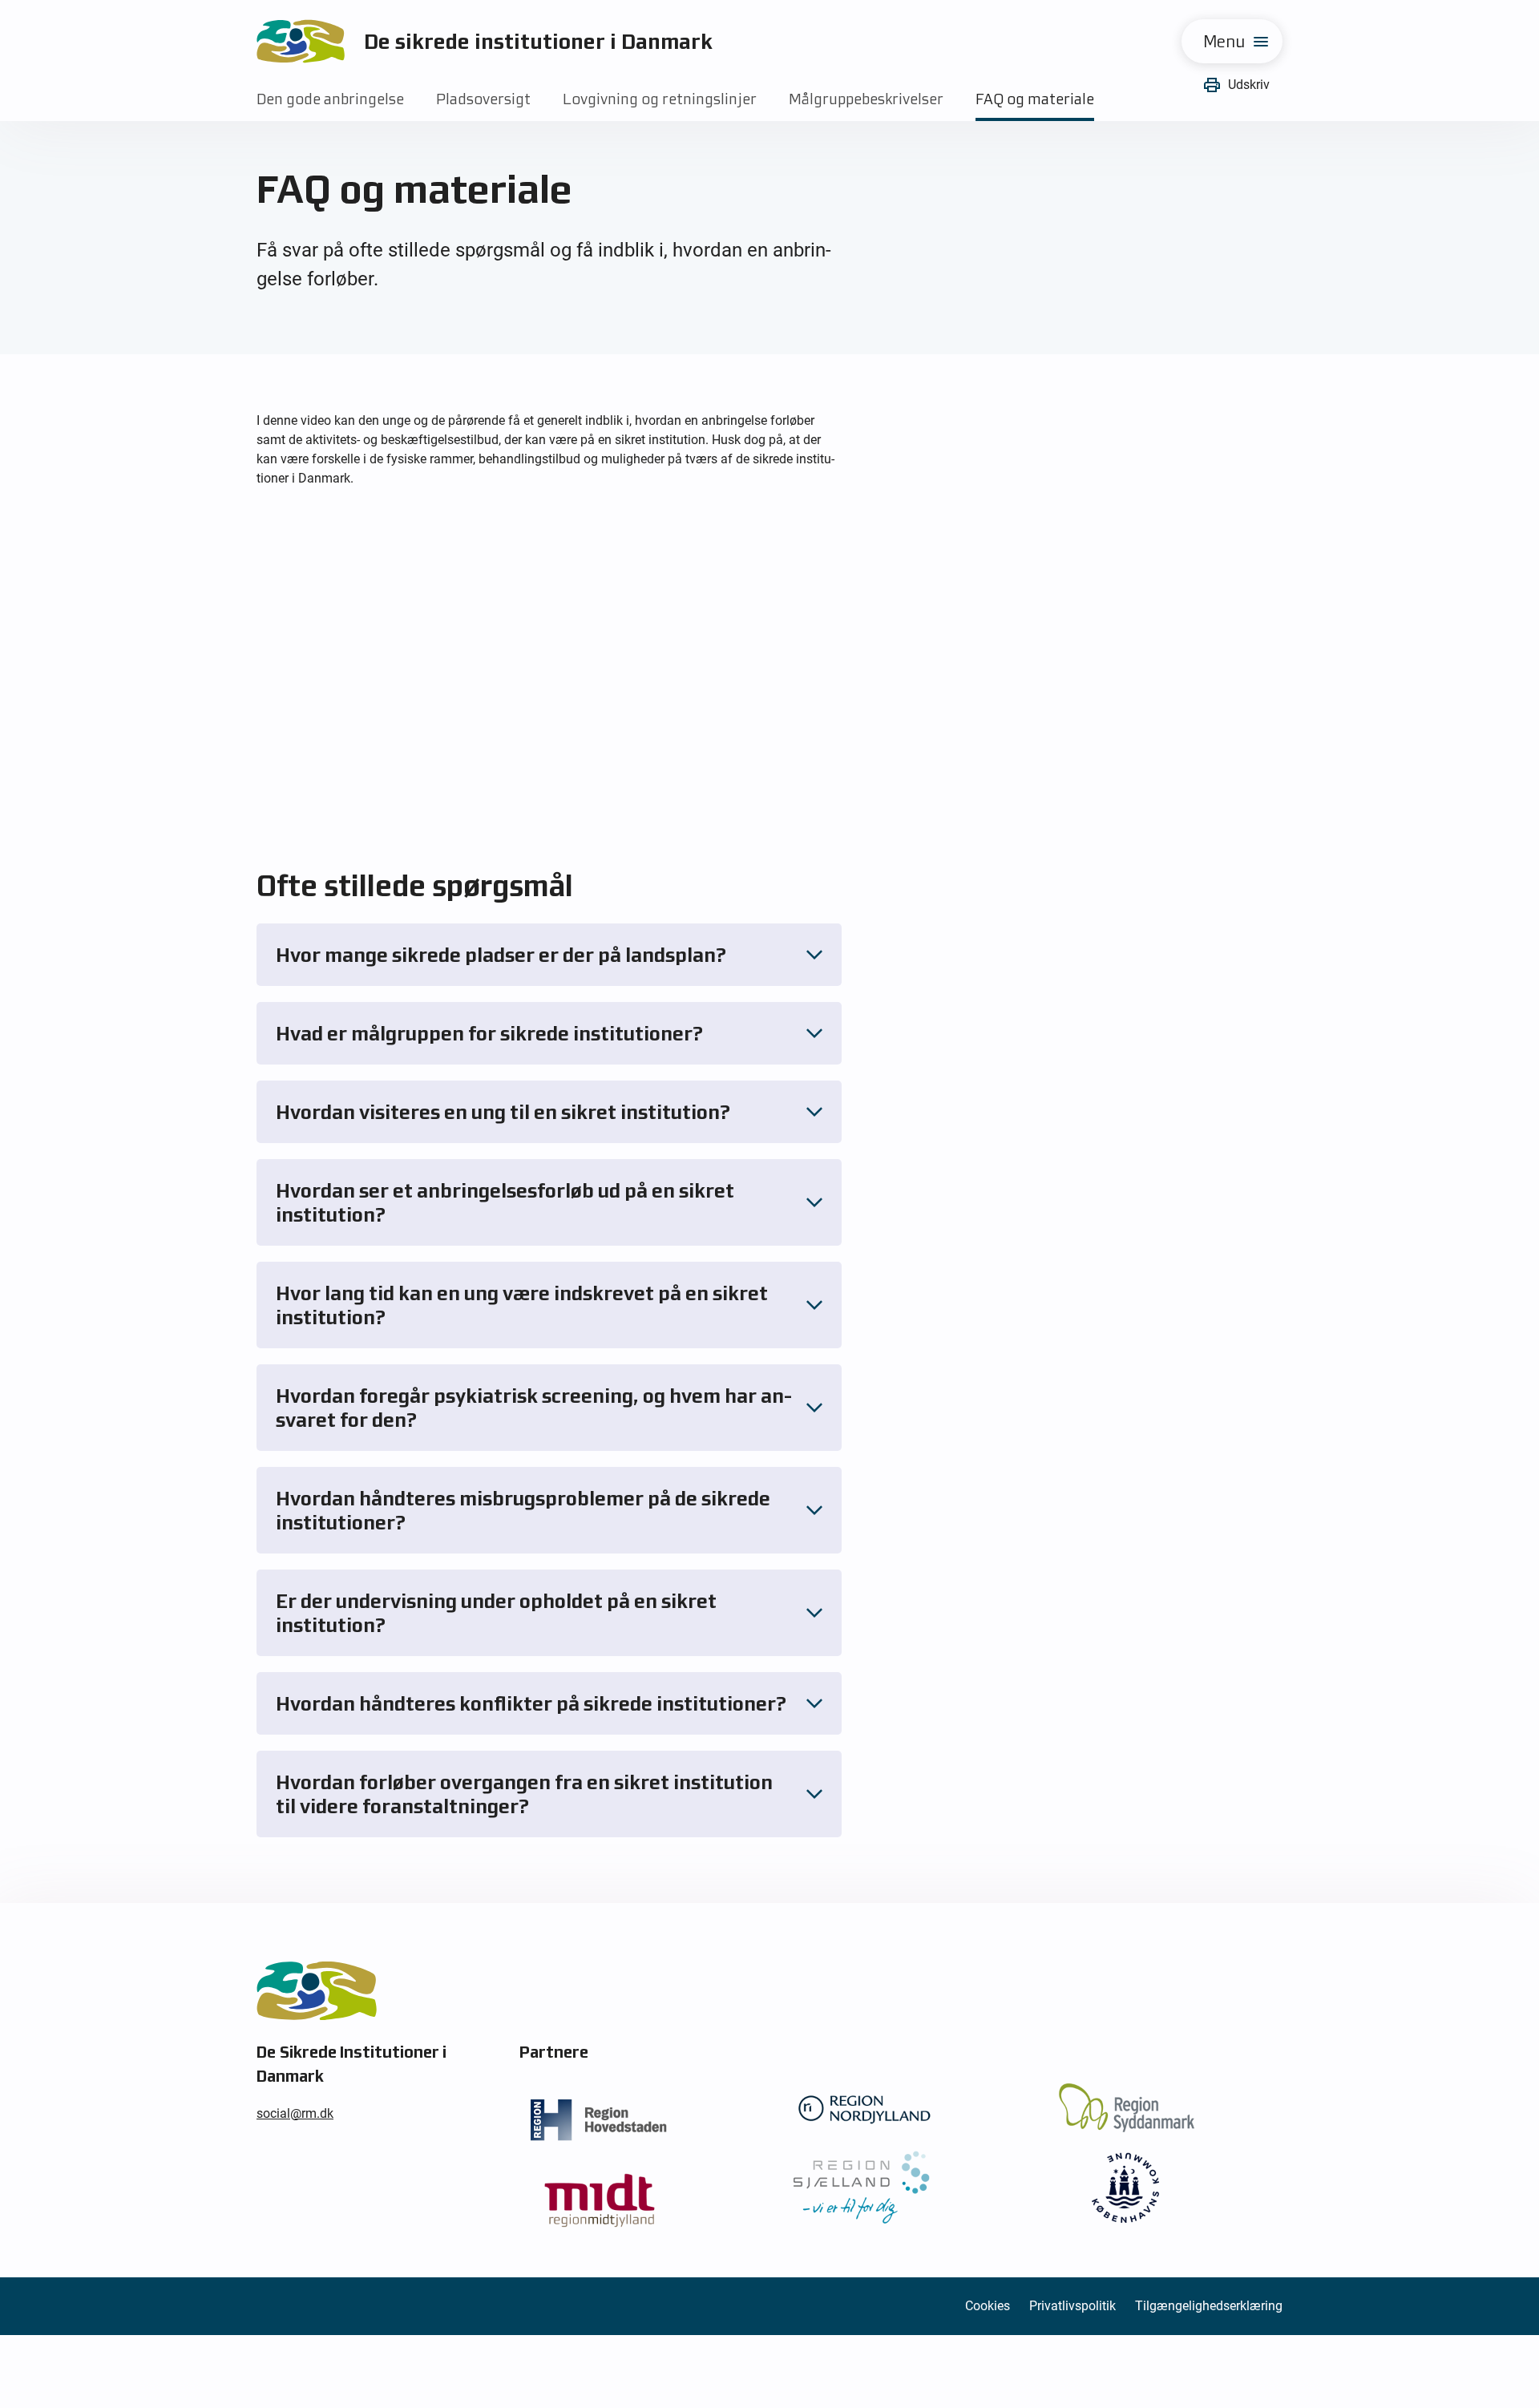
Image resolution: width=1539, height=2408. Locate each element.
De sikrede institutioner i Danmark (538, 41)
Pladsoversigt (483, 99)
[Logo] (301, 41)
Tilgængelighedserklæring (1209, 2306)
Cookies (988, 2306)
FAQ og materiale (1035, 99)
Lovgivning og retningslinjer (660, 99)
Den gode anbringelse (330, 99)
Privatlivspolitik (1072, 2306)
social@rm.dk (295, 2113)
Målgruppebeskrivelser (866, 99)
